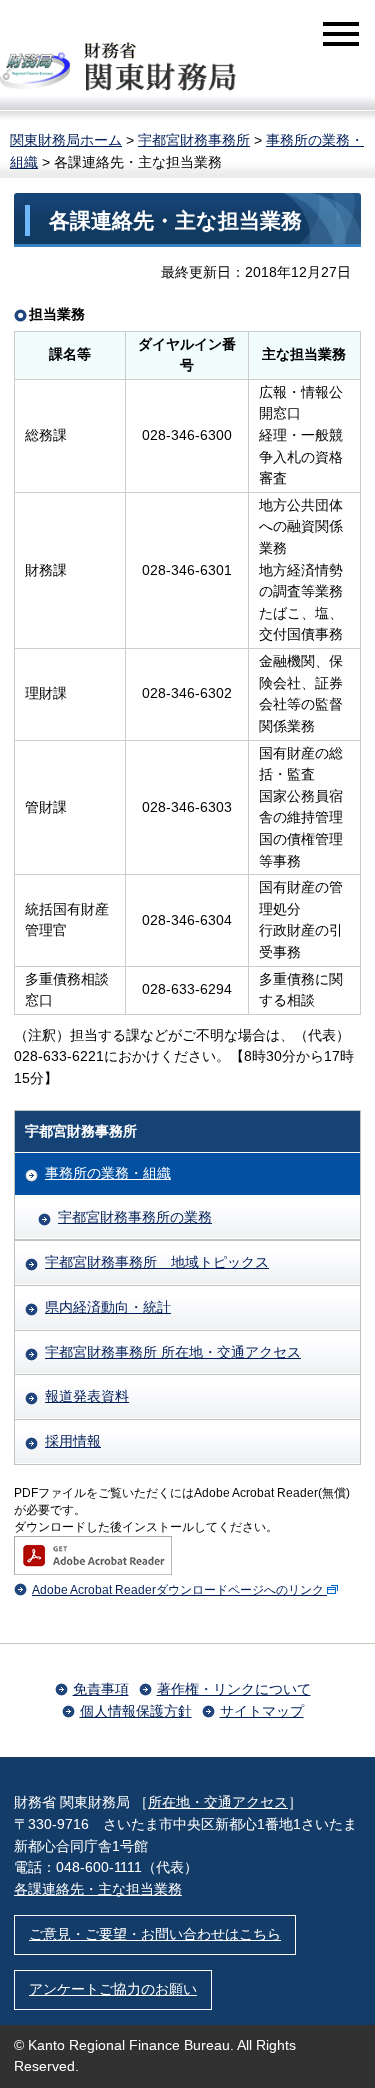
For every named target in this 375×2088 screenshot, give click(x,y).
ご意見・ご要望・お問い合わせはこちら (155, 1934)
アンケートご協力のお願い (113, 1989)
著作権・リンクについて (234, 1689)
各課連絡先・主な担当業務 (98, 1889)
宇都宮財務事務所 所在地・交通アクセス (173, 1352)
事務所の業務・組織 (108, 1173)
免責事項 (101, 1689)
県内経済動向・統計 (108, 1307)
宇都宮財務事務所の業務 (135, 1217)
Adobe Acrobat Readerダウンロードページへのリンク (178, 1590)
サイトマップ (262, 1711)
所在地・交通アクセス (218, 1802)
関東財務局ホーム (66, 140)
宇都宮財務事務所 (194, 140)
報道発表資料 (87, 1396)
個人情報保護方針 (136, 1711)
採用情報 (73, 1441)
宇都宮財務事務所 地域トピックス (157, 1262)
